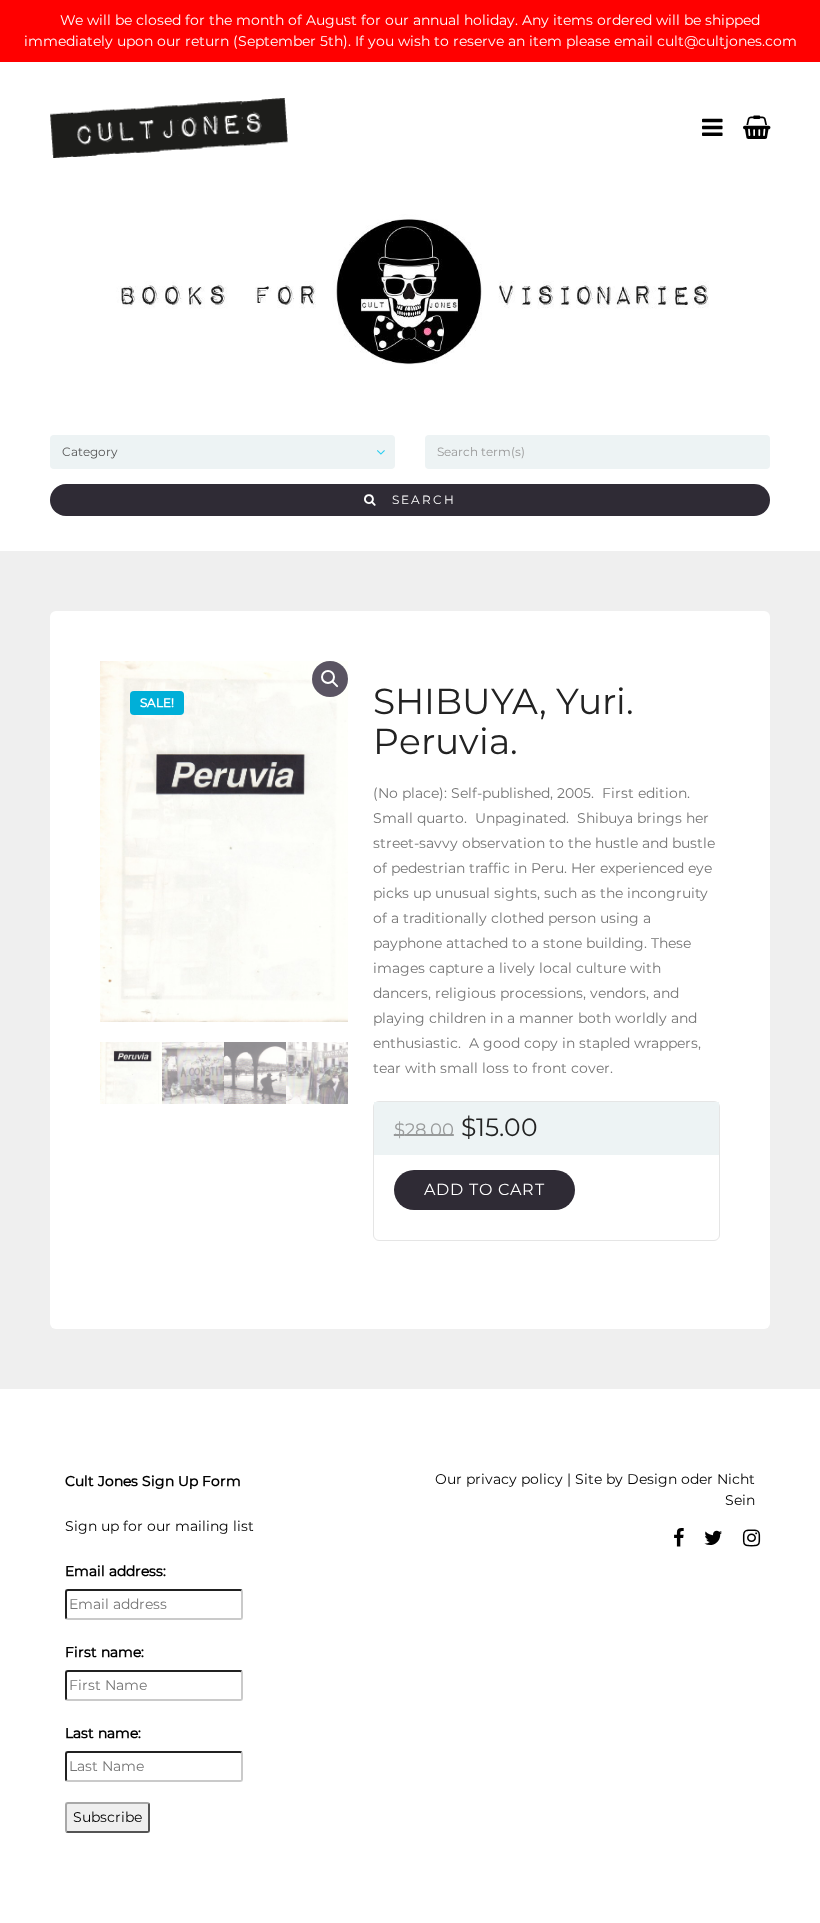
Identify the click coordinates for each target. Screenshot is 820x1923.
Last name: (103, 1733)
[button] (330, 679)
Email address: (115, 1571)
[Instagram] (751, 1538)
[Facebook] (678, 1538)
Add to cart (484, 1189)
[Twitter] (713, 1538)
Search (416, 499)
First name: (104, 1652)
